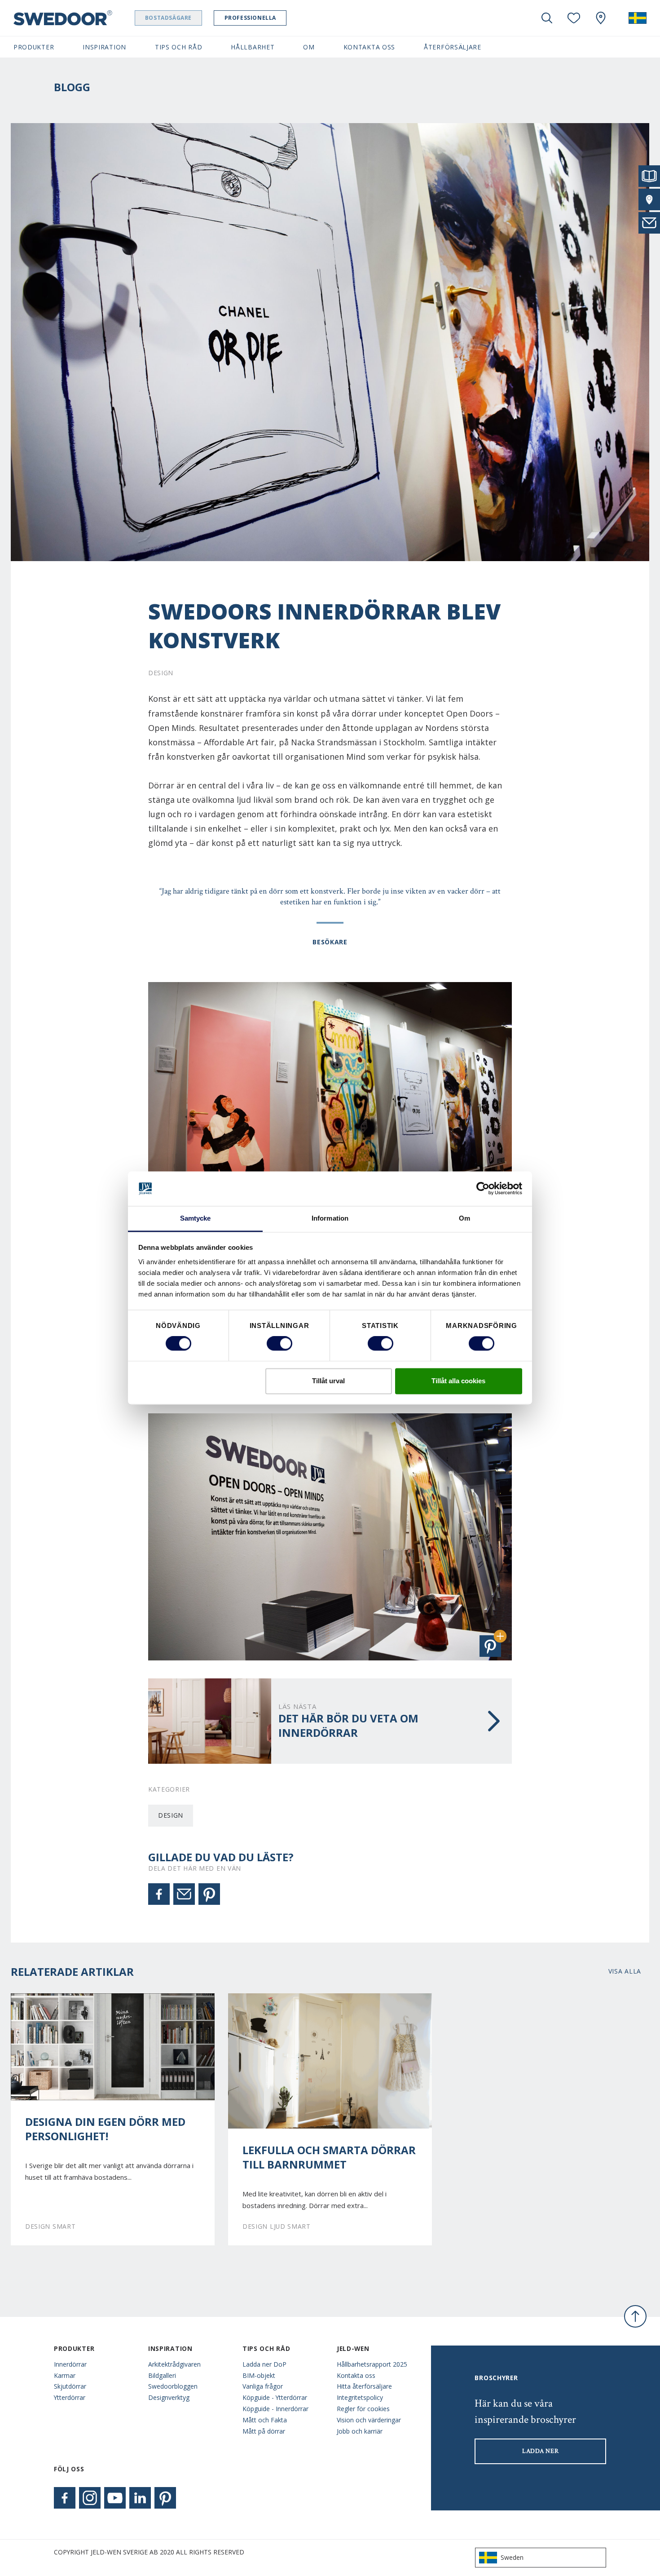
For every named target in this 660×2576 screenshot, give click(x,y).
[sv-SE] (638, 18)
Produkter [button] (34, 47)
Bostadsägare (168, 18)
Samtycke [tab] (196, 1218)
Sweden (512, 2557)
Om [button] (309, 47)
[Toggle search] (547, 18)
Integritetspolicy (360, 2397)
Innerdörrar (70, 2364)
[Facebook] (159, 1894)
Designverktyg (169, 2397)
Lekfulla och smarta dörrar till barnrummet (329, 2157)
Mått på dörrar (264, 2431)
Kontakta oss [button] (369, 47)
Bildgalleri (162, 2375)
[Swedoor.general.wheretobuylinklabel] (601, 18)
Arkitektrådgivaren (174, 2364)
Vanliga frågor (263, 2386)
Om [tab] (464, 1218)
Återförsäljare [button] (453, 47)
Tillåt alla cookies (458, 1381)
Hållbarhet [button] (253, 47)
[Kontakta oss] (649, 223)
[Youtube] (115, 2498)
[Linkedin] (140, 2498)
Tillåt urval (328, 1381)
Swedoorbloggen (173, 2386)
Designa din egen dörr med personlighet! (105, 2129)
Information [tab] (330, 1218)
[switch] (279, 1344)
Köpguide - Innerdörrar (275, 2409)
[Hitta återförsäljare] (649, 199)
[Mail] (184, 1894)
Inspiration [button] (104, 47)
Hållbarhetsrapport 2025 (372, 2364)
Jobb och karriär (360, 2431)
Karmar (65, 2375)
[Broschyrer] (649, 176)
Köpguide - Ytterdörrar (275, 2397)
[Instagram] (90, 2498)
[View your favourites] (574, 18)
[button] (490, 1646)
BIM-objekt (259, 2375)
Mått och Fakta (265, 2420)
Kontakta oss (356, 2375)
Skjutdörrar (70, 2386)
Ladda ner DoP (264, 2364)
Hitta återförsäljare (364, 2386)
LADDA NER (540, 2451)
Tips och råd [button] (178, 47)
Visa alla (625, 1971)
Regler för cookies (363, 2409)
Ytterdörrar (70, 2397)
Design (171, 1815)
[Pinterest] (209, 1894)
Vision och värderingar (369, 2420)
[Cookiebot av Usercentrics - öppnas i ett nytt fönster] (483, 1189)
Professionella (250, 18)
